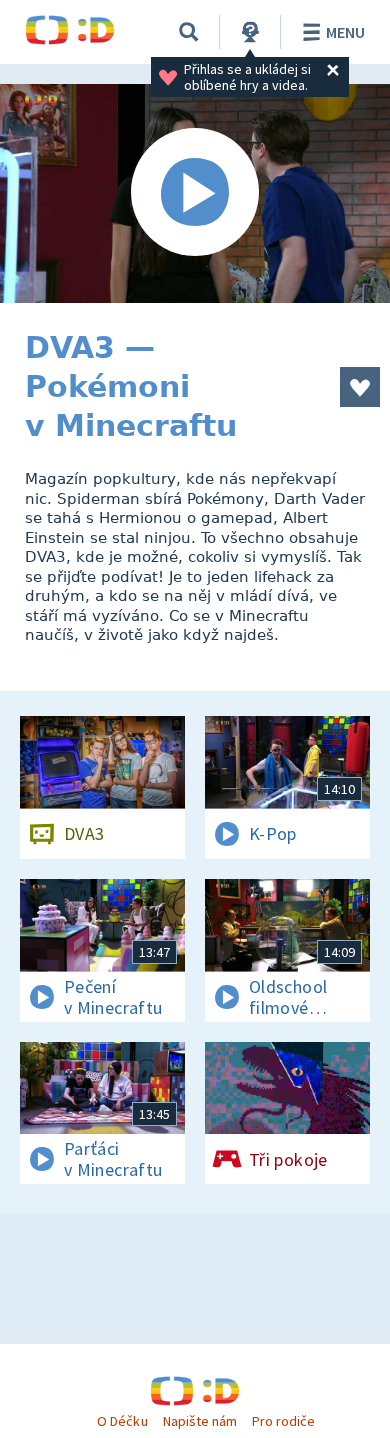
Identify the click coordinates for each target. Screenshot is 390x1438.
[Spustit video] (195, 193)
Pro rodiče (283, 1421)
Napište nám (200, 1421)
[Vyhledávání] (189, 32)
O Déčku (122, 1421)
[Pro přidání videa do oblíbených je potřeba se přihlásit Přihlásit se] (360, 387)
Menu (345, 32)
